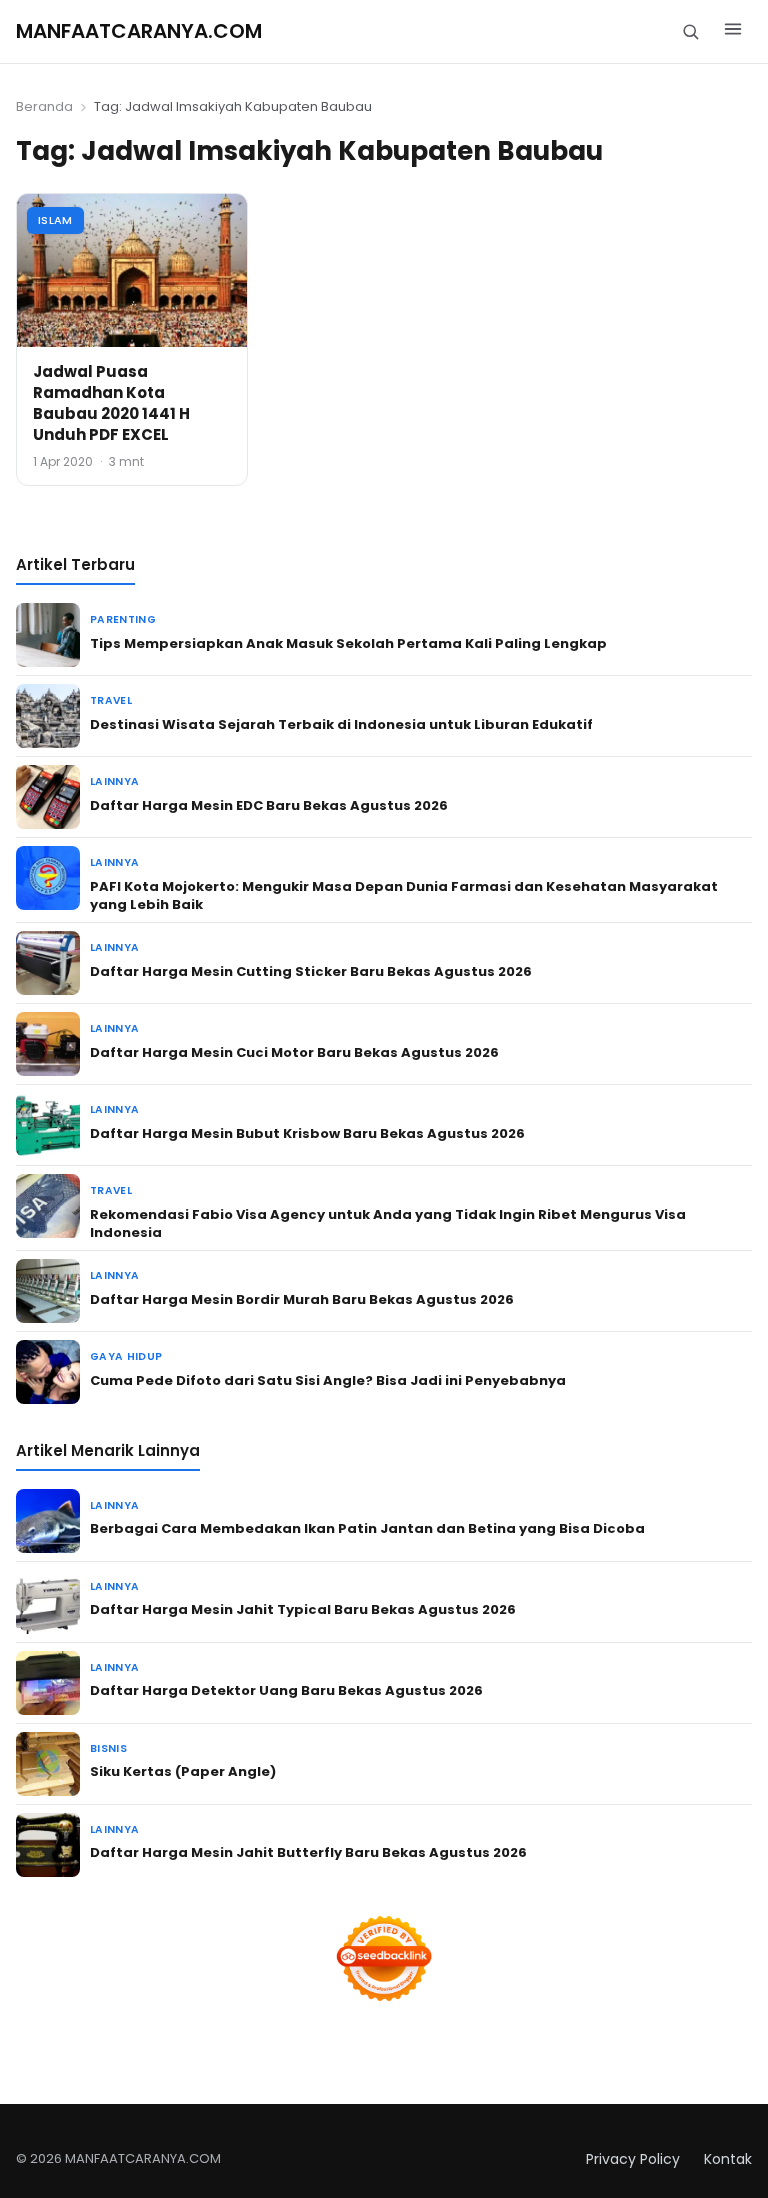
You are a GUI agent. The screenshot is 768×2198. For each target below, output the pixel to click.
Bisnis (108, 1748)
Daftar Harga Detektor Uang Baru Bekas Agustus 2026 (286, 1690)
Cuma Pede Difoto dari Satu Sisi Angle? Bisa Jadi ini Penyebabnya (328, 1380)
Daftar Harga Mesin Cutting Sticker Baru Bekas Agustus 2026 (311, 971)
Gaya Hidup (126, 1356)
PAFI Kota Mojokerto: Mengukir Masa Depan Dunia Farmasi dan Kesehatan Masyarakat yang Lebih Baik (404, 895)
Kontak (728, 2159)
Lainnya (114, 781)
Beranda (44, 106)
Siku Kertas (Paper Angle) (183, 1771)
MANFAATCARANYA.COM (139, 31)
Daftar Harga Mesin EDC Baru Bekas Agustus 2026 (269, 805)
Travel (111, 700)
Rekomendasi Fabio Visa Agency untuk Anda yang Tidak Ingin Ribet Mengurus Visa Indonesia (388, 1223)
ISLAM (55, 220)
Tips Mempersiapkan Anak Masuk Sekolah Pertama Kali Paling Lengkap (348, 643)
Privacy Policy (633, 2159)
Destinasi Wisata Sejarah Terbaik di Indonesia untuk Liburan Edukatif (341, 724)
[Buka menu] (733, 32)
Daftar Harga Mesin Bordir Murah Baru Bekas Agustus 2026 (302, 1299)
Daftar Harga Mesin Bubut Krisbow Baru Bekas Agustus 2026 (307, 1133)
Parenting (123, 619)
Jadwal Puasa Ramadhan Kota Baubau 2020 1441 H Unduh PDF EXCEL (111, 403)
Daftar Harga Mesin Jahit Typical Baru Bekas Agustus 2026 (303, 1609)
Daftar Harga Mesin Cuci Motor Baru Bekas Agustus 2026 (294, 1052)
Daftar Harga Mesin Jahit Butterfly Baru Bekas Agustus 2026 (308, 1852)
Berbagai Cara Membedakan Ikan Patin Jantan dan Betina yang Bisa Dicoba (367, 1528)
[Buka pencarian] (690, 31)
